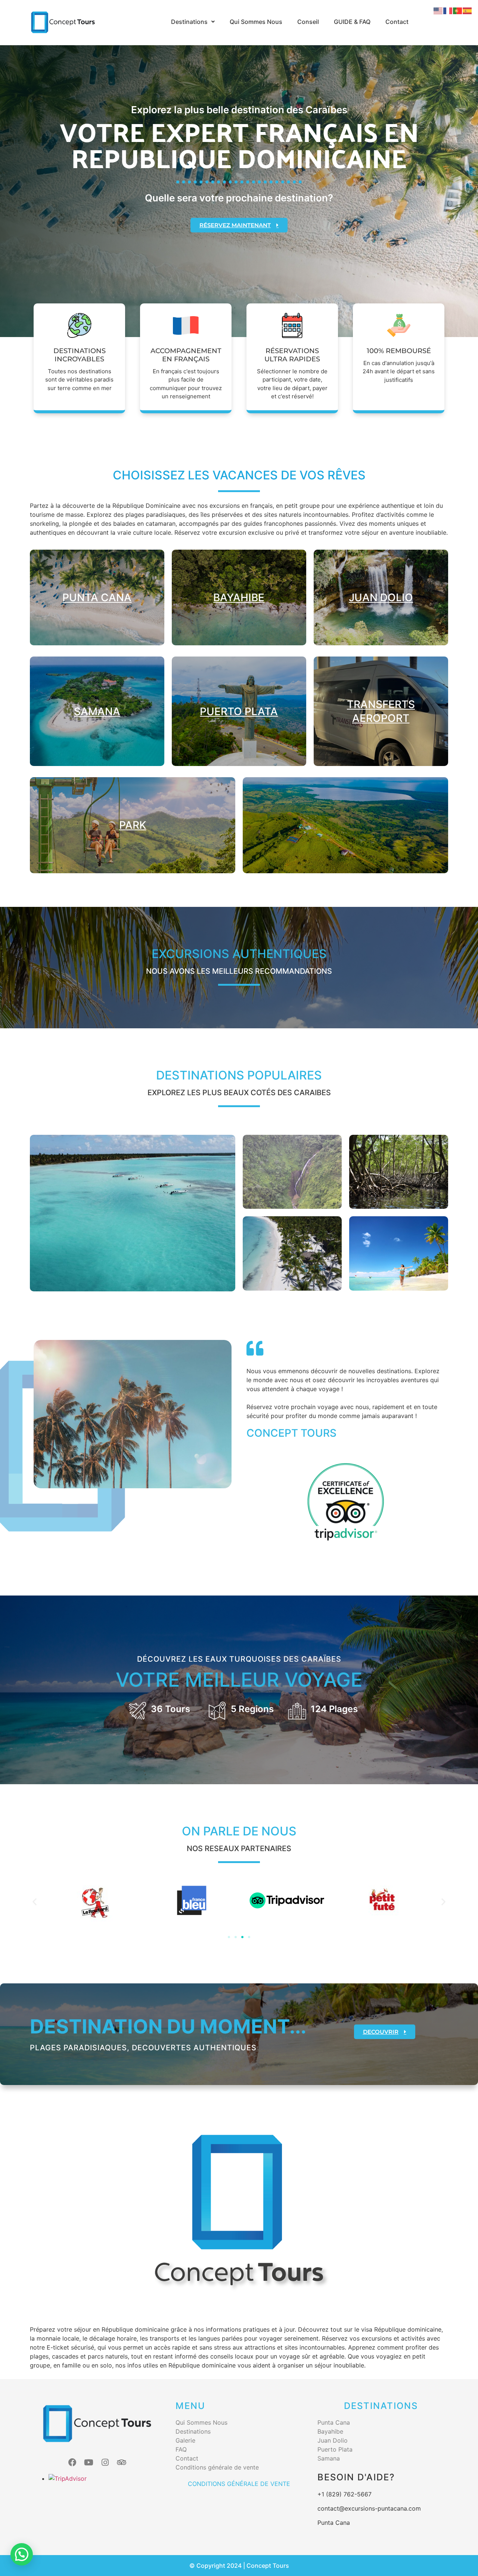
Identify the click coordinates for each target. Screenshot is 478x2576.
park (133, 825)
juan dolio (381, 597)
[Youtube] (89, 2462)
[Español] (468, 10)
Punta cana (97, 597)
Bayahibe (239, 597)
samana (97, 711)
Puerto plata (239, 711)
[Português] (458, 10)
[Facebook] (72, 2462)
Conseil (308, 22)
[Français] (448, 10)
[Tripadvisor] (122, 2462)
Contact (397, 22)
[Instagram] (105, 2462)
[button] (193, 22)
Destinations (189, 22)
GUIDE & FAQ (352, 22)
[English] (438, 10)
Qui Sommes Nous (256, 22)
